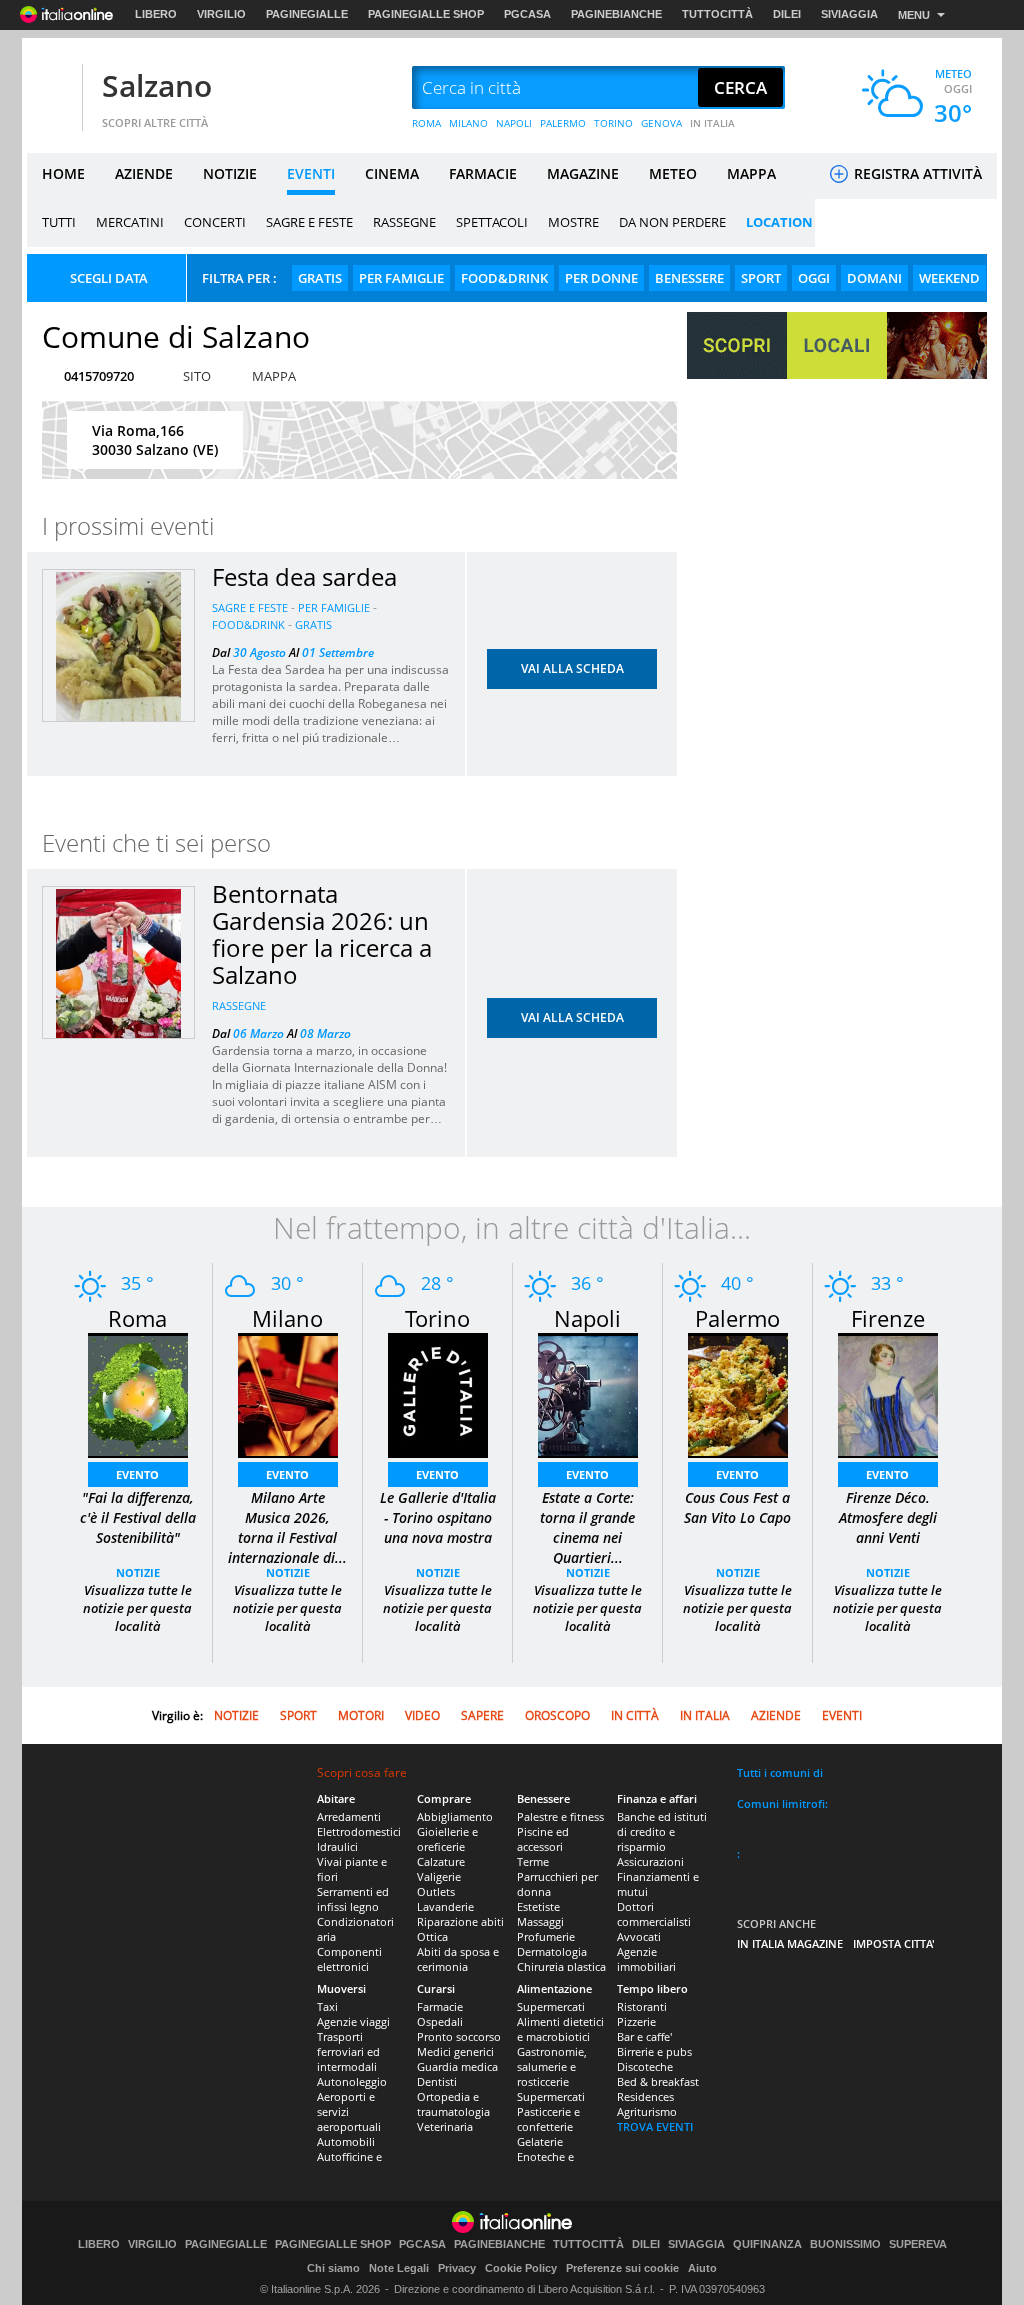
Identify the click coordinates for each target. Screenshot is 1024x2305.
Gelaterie (540, 2141)
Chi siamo (333, 2268)
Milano (287, 1318)
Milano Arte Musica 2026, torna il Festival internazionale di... (287, 1527)
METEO (673, 173)
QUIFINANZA (767, 2244)
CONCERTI (215, 222)
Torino (437, 1318)
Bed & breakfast (658, 2081)
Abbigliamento (455, 1816)
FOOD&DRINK (504, 278)
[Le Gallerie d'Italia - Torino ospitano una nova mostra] (438, 1393)
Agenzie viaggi (353, 2021)
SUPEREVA (918, 2244)
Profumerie (546, 1936)
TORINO (613, 123)
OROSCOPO (557, 1715)
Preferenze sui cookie (622, 2268)
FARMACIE (483, 173)
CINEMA (392, 173)
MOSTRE (573, 222)
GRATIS (320, 278)
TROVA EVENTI (655, 2126)
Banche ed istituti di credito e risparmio (662, 1831)
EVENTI (311, 173)
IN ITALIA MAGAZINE (790, 1943)
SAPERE (482, 1715)
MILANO (468, 123)
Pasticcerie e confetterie (548, 2119)
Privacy (457, 2268)
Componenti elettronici (349, 1959)
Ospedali (440, 2021)
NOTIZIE (230, 173)
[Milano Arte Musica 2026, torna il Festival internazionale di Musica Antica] (288, 1393)
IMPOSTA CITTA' (894, 1943)
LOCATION (779, 222)
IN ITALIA (712, 123)
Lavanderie (445, 1906)
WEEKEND (949, 278)
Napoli (587, 1318)
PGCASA (527, 14)
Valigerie (439, 1876)
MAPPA (751, 173)
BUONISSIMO (845, 2244)
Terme (533, 1861)
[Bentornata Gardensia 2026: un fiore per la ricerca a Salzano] (119, 963)
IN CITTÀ (635, 1715)
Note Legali (399, 2268)
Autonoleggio (352, 2081)
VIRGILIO (221, 14)
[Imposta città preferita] (52, 88)
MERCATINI (130, 222)
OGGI (814, 278)
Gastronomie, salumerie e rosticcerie (552, 2066)
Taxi (327, 2006)
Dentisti (437, 2081)
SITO (197, 376)
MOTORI (361, 1715)
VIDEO (422, 1715)
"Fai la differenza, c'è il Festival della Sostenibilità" (138, 1517)
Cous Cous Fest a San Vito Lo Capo (737, 1507)
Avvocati (639, 1936)
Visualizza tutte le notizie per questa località (137, 1608)
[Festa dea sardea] (119, 646)
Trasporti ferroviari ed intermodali (348, 2051)
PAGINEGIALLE (307, 14)
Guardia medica (457, 2066)
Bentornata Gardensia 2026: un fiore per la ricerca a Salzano (322, 934)
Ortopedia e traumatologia (453, 2104)
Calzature (441, 1861)
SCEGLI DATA (109, 278)
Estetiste (538, 1906)
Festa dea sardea (304, 576)
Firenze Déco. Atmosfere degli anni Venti (888, 1517)
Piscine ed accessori (543, 1839)
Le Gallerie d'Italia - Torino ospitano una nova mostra (438, 1517)
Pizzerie (636, 2021)
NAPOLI (514, 123)
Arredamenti (349, 1816)
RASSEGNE (404, 222)
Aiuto (702, 2268)
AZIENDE (144, 173)
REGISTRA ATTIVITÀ (916, 173)
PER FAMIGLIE (401, 278)
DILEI (787, 14)
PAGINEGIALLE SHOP (426, 14)
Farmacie (440, 2006)
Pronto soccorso (459, 2036)
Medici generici (455, 2051)
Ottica (432, 1936)
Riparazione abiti (460, 1921)
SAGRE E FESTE (309, 222)
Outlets (436, 1891)
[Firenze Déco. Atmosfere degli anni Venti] (888, 1393)
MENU (914, 15)
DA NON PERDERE (672, 222)
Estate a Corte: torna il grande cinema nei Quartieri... (587, 1527)
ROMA (426, 123)
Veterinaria (445, 2126)
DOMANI (874, 278)
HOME (63, 173)
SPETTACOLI (492, 222)
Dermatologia (552, 1951)
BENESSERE (689, 278)
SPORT (761, 278)
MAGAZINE (583, 173)
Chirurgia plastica (561, 1966)
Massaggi (540, 1921)
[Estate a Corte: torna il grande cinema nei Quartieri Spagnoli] (588, 1393)
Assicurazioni (650, 1861)
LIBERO (156, 14)
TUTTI (59, 222)
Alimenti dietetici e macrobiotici (560, 2029)
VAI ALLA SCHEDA (572, 668)
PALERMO (563, 123)
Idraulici (337, 1846)
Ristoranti (642, 2006)
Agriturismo (647, 2111)
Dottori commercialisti (654, 1914)
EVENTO (137, 1474)
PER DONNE (601, 278)
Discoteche (645, 2066)
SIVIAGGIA (849, 14)
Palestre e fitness (560, 1816)
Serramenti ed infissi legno (353, 1899)
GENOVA (661, 123)
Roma (137, 1318)
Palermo (737, 1318)
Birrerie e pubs (654, 2051)
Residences (645, 2096)
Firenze (888, 1318)
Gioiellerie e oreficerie (447, 1839)
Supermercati (551, 2006)
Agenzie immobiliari (646, 1959)
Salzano (157, 85)
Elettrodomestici (359, 1831)
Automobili (346, 2141)
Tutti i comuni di (780, 1772)
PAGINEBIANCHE (616, 14)
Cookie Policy (521, 2268)
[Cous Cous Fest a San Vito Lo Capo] (738, 1393)
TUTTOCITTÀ (717, 14)
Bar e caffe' (644, 2036)
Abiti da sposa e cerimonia (458, 1959)
